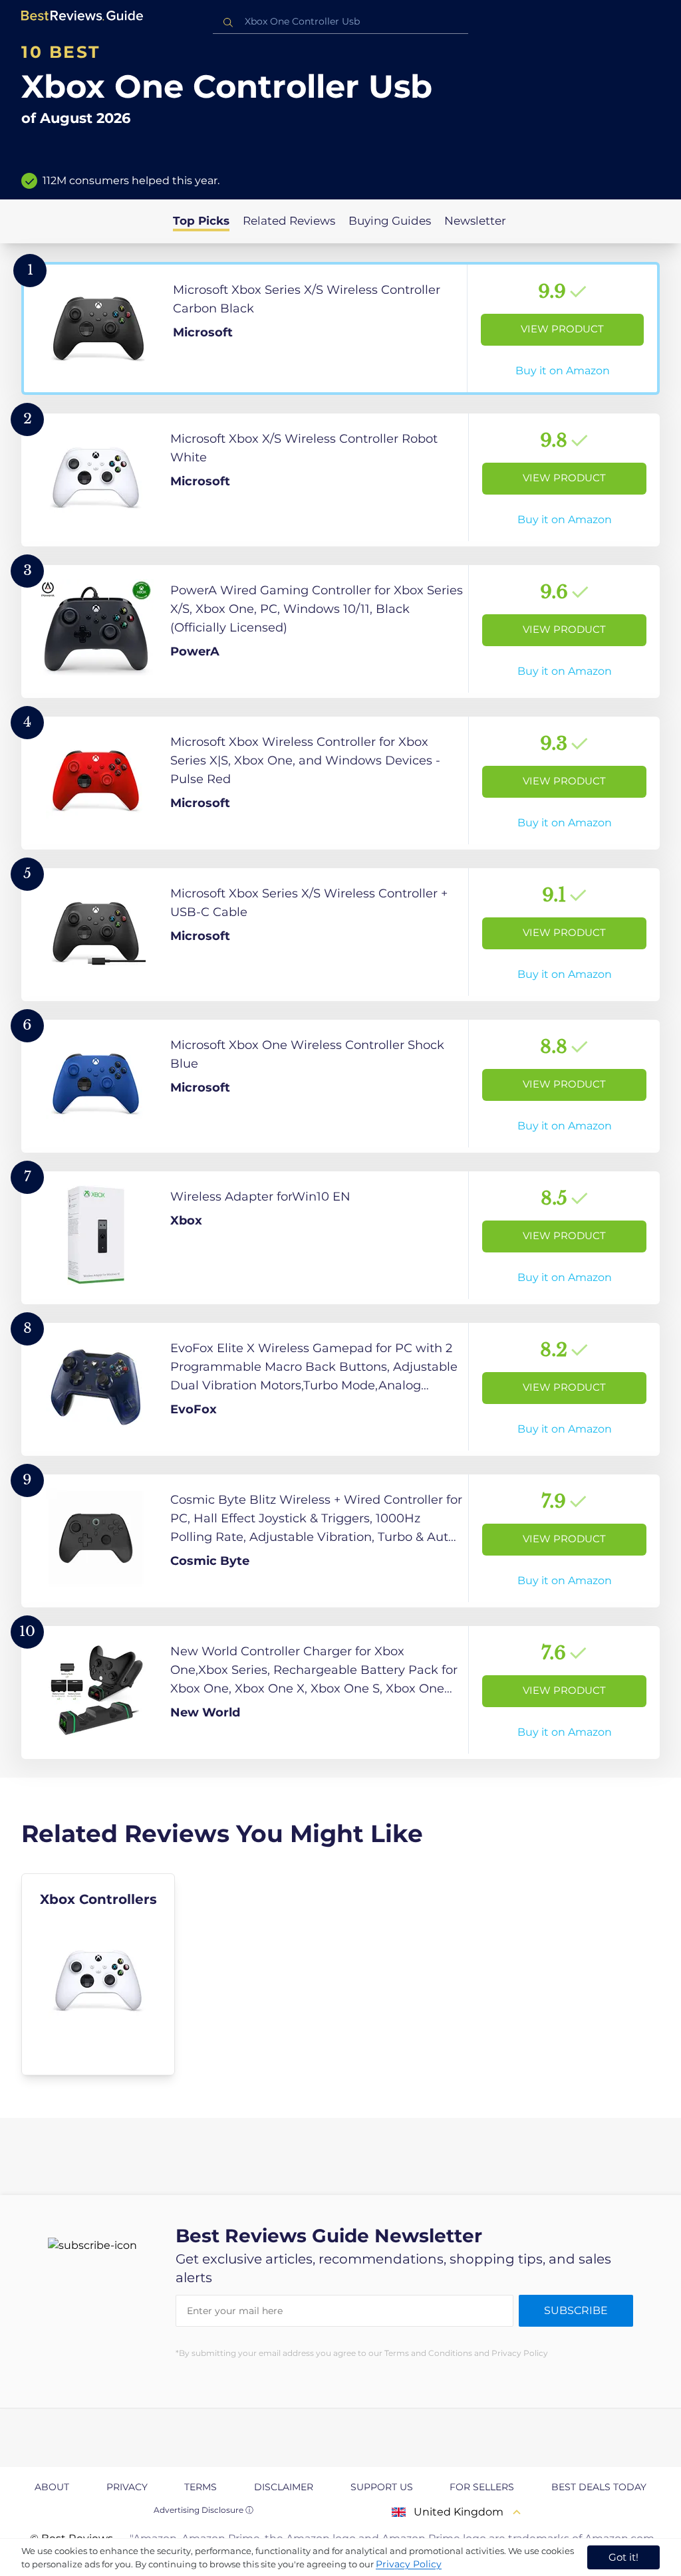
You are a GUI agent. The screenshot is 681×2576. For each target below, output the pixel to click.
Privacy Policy (409, 2564)
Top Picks (201, 221)
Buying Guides (390, 221)
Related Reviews (289, 221)
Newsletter (475, 221)
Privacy (127, 2487)
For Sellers (482, 2487)
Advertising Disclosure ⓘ (204, 2510)
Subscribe (576, 2310)
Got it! (623, 2557)
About (52, 2487)
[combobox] (340, 22)
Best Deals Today (599, 2487)
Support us (382, 2487)
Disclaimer (284, 2487)
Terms (201, 2487)
